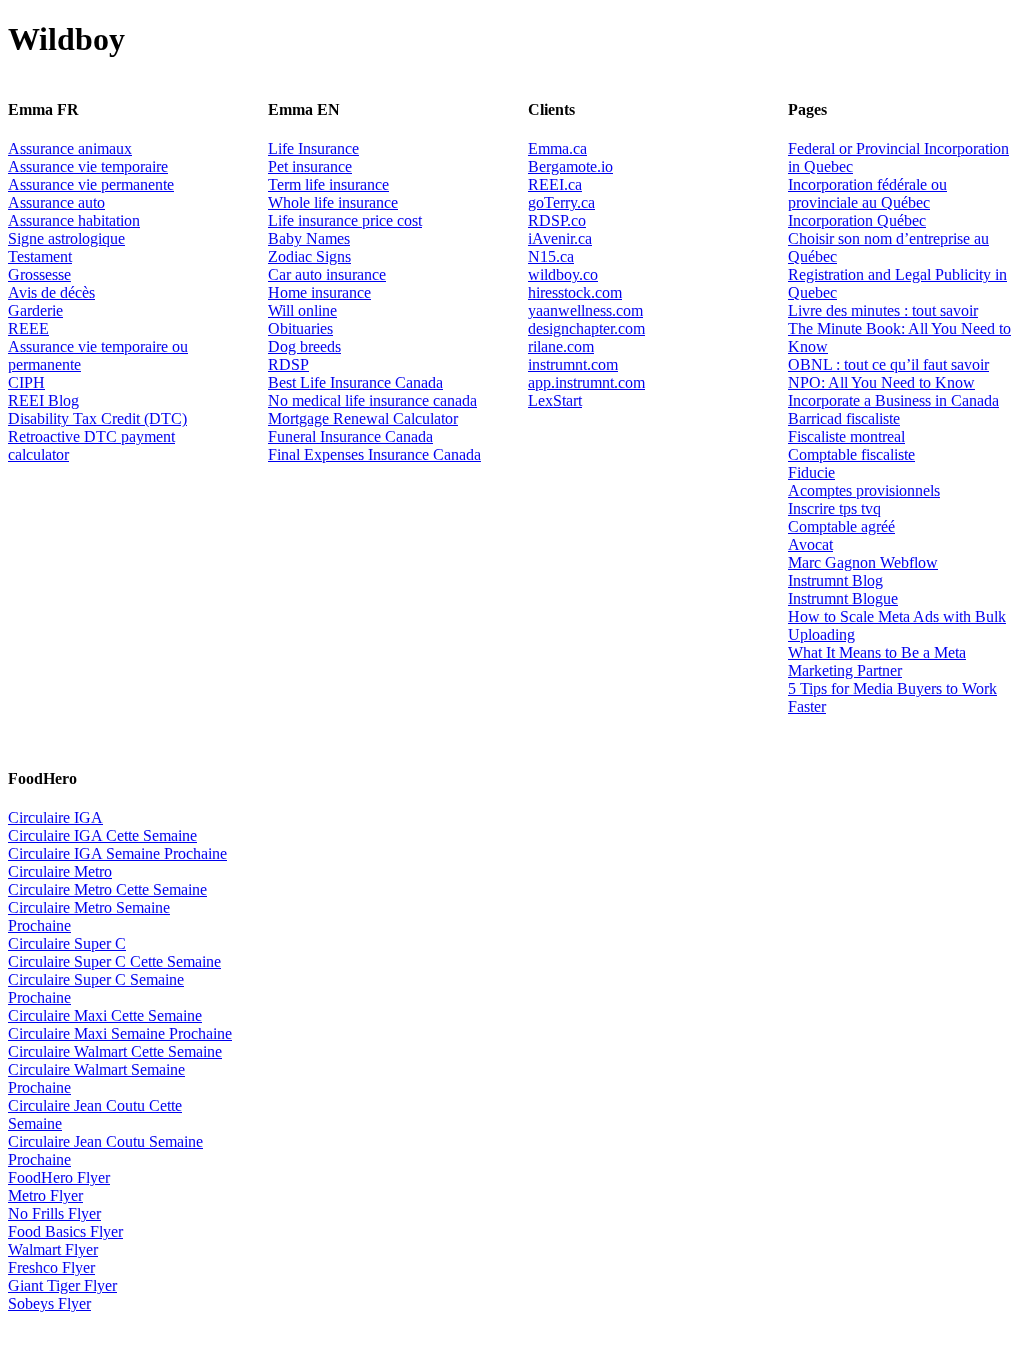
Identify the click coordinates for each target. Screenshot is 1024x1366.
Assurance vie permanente (91, 184)
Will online (302, 310)
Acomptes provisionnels (864, 490)
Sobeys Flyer (49, 1303)
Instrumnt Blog (835, 580)
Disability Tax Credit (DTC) (97, 418)
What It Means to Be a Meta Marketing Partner (877, 661)
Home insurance (319, 292)
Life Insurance (313, 148)
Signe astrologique (66, 238)
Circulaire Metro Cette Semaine (107, 889)
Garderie (35, 310)
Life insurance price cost (345, 220)
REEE (28, 328)
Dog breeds (304, 346)
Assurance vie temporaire (88, 166)
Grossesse (39, 274)
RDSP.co (557, 220)
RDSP (288, 364)
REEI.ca (555, 184)
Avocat (810, 544)
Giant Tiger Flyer (62, 1285)
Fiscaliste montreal (846, 436)
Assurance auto (56, 202)
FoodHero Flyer (59, 1177)
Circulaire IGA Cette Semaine (102, 835)
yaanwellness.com (585, 310)
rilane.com (561, 346)
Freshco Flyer (51, 1267)
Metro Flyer (45, 1195)
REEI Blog (43, 400)
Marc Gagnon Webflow (863, 562)
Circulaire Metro (60, 871)
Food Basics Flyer (65, 1231)
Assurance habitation (74, 220)
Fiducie (811, 472)
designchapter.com (586, 328)
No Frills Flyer (54, 1213)
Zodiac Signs (309, 256)
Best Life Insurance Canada (355, 382)
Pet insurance (310, 166)
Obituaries (300, 328)
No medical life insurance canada (372, 400)
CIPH (26, 382)
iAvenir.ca (560, 238)
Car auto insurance (327, 274)
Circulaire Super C (67, 943)
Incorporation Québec (857, 220)
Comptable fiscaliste (851, 454)
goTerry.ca (561, 202)
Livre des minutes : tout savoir (883, 310)
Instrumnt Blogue (843, 598)
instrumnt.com (573, 364)
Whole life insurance (333, 202)
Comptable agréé (841, 526)
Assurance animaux (70, 148)
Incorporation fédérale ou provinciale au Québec (867, 193)
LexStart (555, 400)
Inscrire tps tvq (834, 508)
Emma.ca (557, 148)
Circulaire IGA (55, 817)
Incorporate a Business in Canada (893, 400)
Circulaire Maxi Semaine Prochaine (120, 1033)
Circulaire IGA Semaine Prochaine (117, 853)
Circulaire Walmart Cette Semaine (115, 1051)
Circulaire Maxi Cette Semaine (105, 1015)
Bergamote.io (570, 166)
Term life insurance (328, 184)
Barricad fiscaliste (844, 418)
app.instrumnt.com (586, 382)
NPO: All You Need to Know (881, 382)
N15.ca (551, 256)
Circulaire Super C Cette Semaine (114, 961)
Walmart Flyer (53, 1249)
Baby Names (309, 238)
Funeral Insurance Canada (350, 436)
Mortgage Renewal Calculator (363, 418)
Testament (40, 256)
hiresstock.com (575, 292)
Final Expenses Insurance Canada (374, 454)
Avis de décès (51, 292)
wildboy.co (563, 274)
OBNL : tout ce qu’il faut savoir (888, 364)
